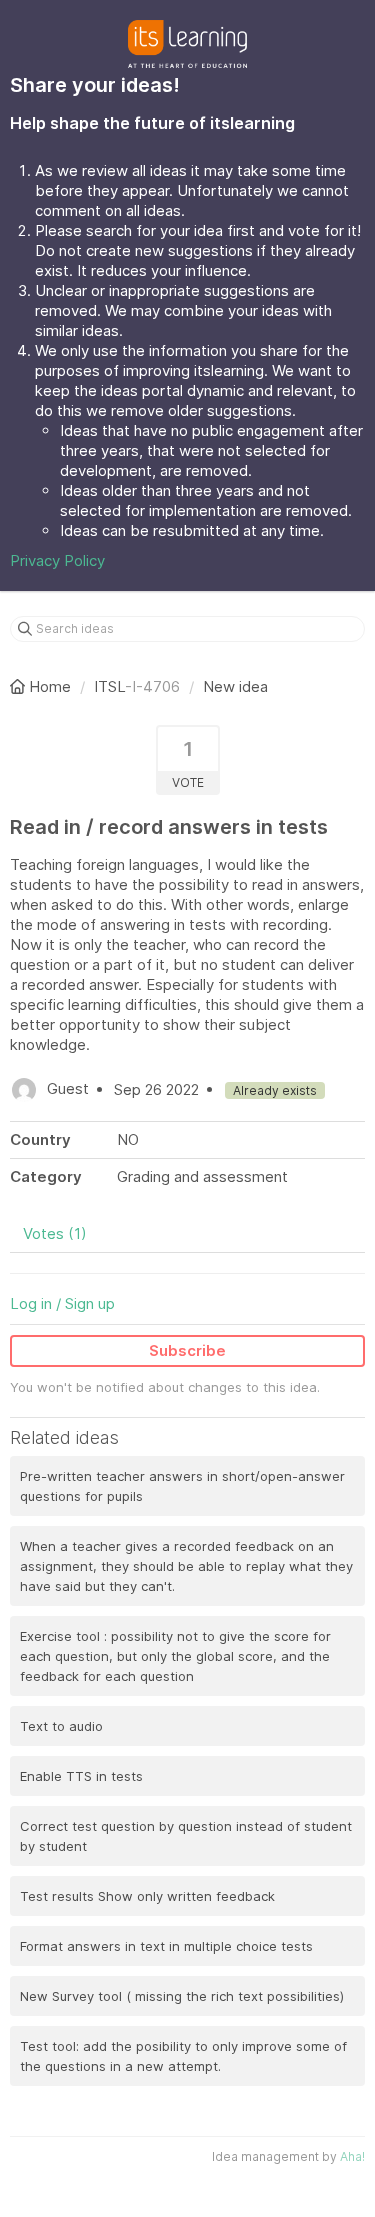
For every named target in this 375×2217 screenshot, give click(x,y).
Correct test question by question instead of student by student (186, 1836)
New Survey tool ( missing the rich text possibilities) (182, 1996)
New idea (235, 686)
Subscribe (187, 1350)
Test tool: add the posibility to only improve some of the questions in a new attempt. (183, 2056)
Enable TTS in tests (81, 1776)
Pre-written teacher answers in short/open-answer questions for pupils (182, 1486)
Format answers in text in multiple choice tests (166, 1946)
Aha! (352, 2156)
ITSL (109, 686)
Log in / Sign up (62, 1303)
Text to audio (61, 1726)
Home (50, 686)
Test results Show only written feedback (147, 1896)
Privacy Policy (57, 560)
